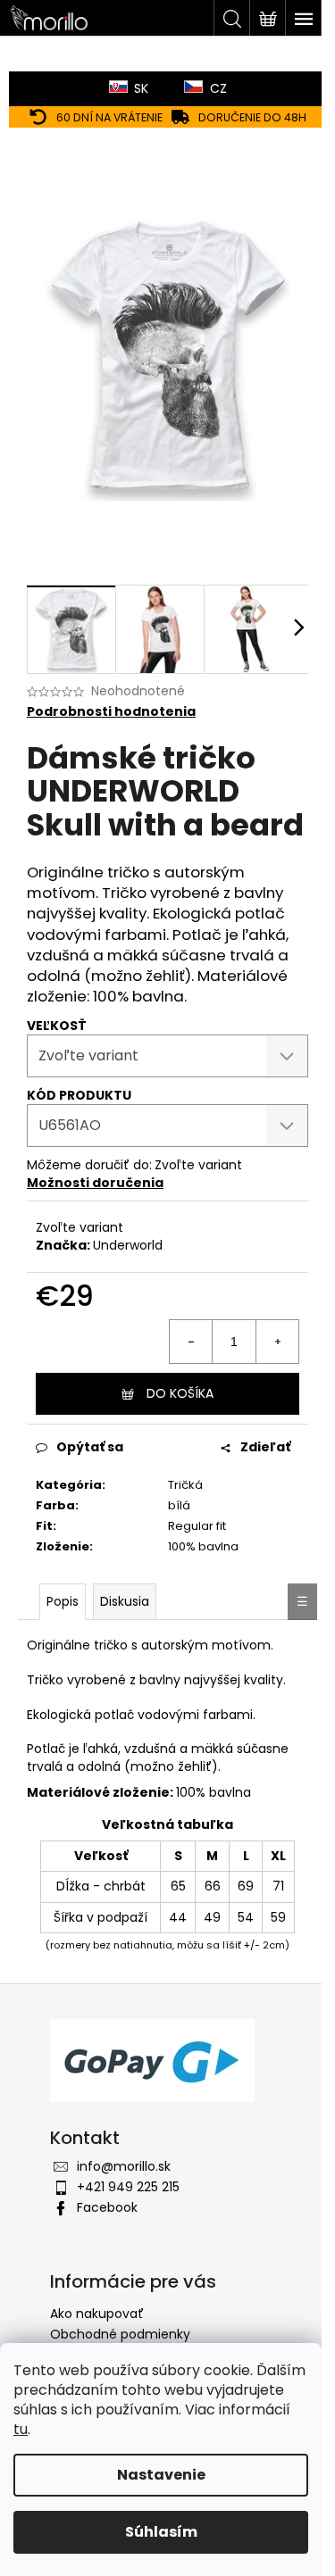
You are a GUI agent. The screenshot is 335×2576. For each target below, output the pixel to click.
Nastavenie (161, 2475)
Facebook (107, 2207)
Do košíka (180, 1393)
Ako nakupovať (97, 2314)
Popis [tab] (63, 1601)
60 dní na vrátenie (109, 117)
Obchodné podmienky (120, 2334)
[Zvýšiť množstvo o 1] (277, 1342)
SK (141, 88)
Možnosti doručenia (95, 1183)
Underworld (128, 1245)
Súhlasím (161, 2532)
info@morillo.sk (124, 2166)
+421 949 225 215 (128, 2187)
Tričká (185, 1485)
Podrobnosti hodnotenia (111, 712)
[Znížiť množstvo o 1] (191, 1342)
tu (21, 2429)
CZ (218, 88)
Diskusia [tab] (125, 1601)
